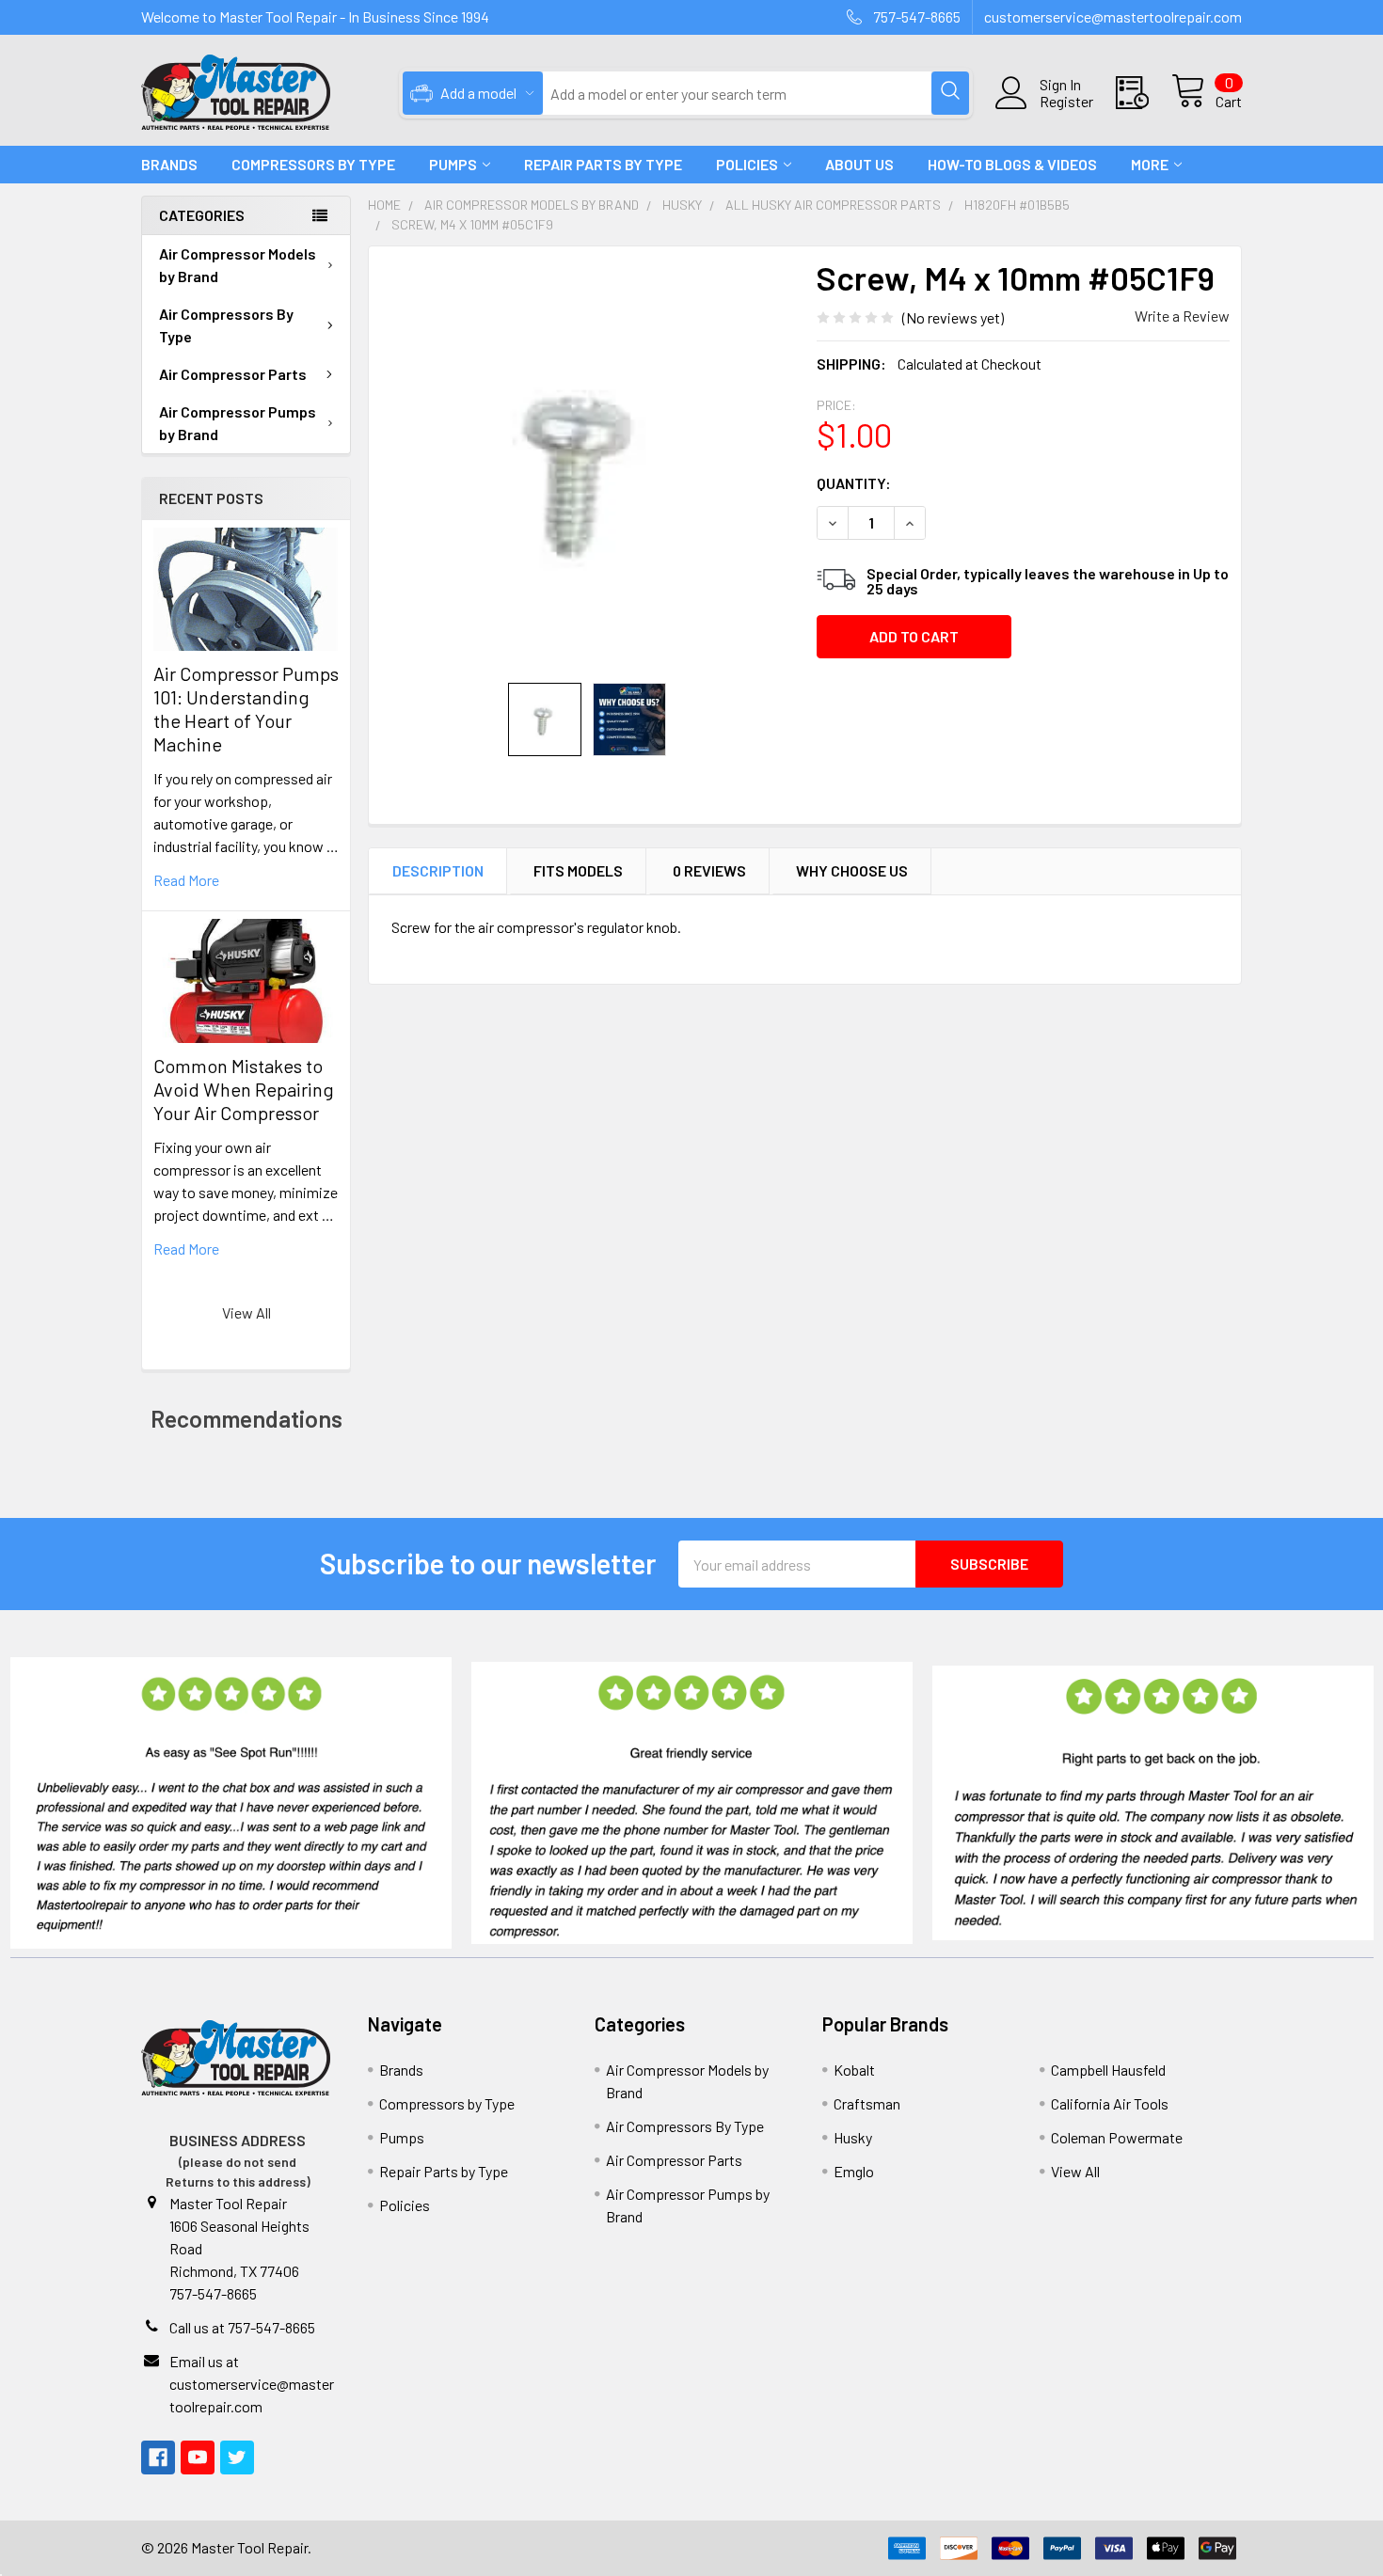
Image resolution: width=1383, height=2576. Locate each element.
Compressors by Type (447, 2103)
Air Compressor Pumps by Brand (238, 423)
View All (246, 1312)
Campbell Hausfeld (1108, 2070)
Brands (169, 164)
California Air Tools (1110, 2103)
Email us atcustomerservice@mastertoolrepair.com (252, 2384)
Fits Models (578, 870)
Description (438, 870)
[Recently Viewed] (1144, 93)
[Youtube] (198, 2457)
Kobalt (854, 2070)
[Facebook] (158, 2457)
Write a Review (1182, 316)
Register (1066, 102)
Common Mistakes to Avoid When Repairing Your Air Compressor (244, 1089)
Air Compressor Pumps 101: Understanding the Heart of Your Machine (246, 709)
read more (186, 880)
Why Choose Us (852, 870)
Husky (853, 2137)
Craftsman (867, 2103)
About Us (859, 164)
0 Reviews (709, 870)
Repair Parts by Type (603, 164)
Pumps (453, 164)
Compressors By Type (313, 164)
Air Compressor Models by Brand (238, 265)
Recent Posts (211, 498)
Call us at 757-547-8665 (242, 2327)
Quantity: (854, 483)
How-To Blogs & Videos (1012, 164)
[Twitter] (237, 2457)
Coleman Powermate (1117, 2137)
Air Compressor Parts (233, 374)
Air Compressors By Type (226, 325)
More (1150, 164)
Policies (747, 164)
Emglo (854, 2171)
